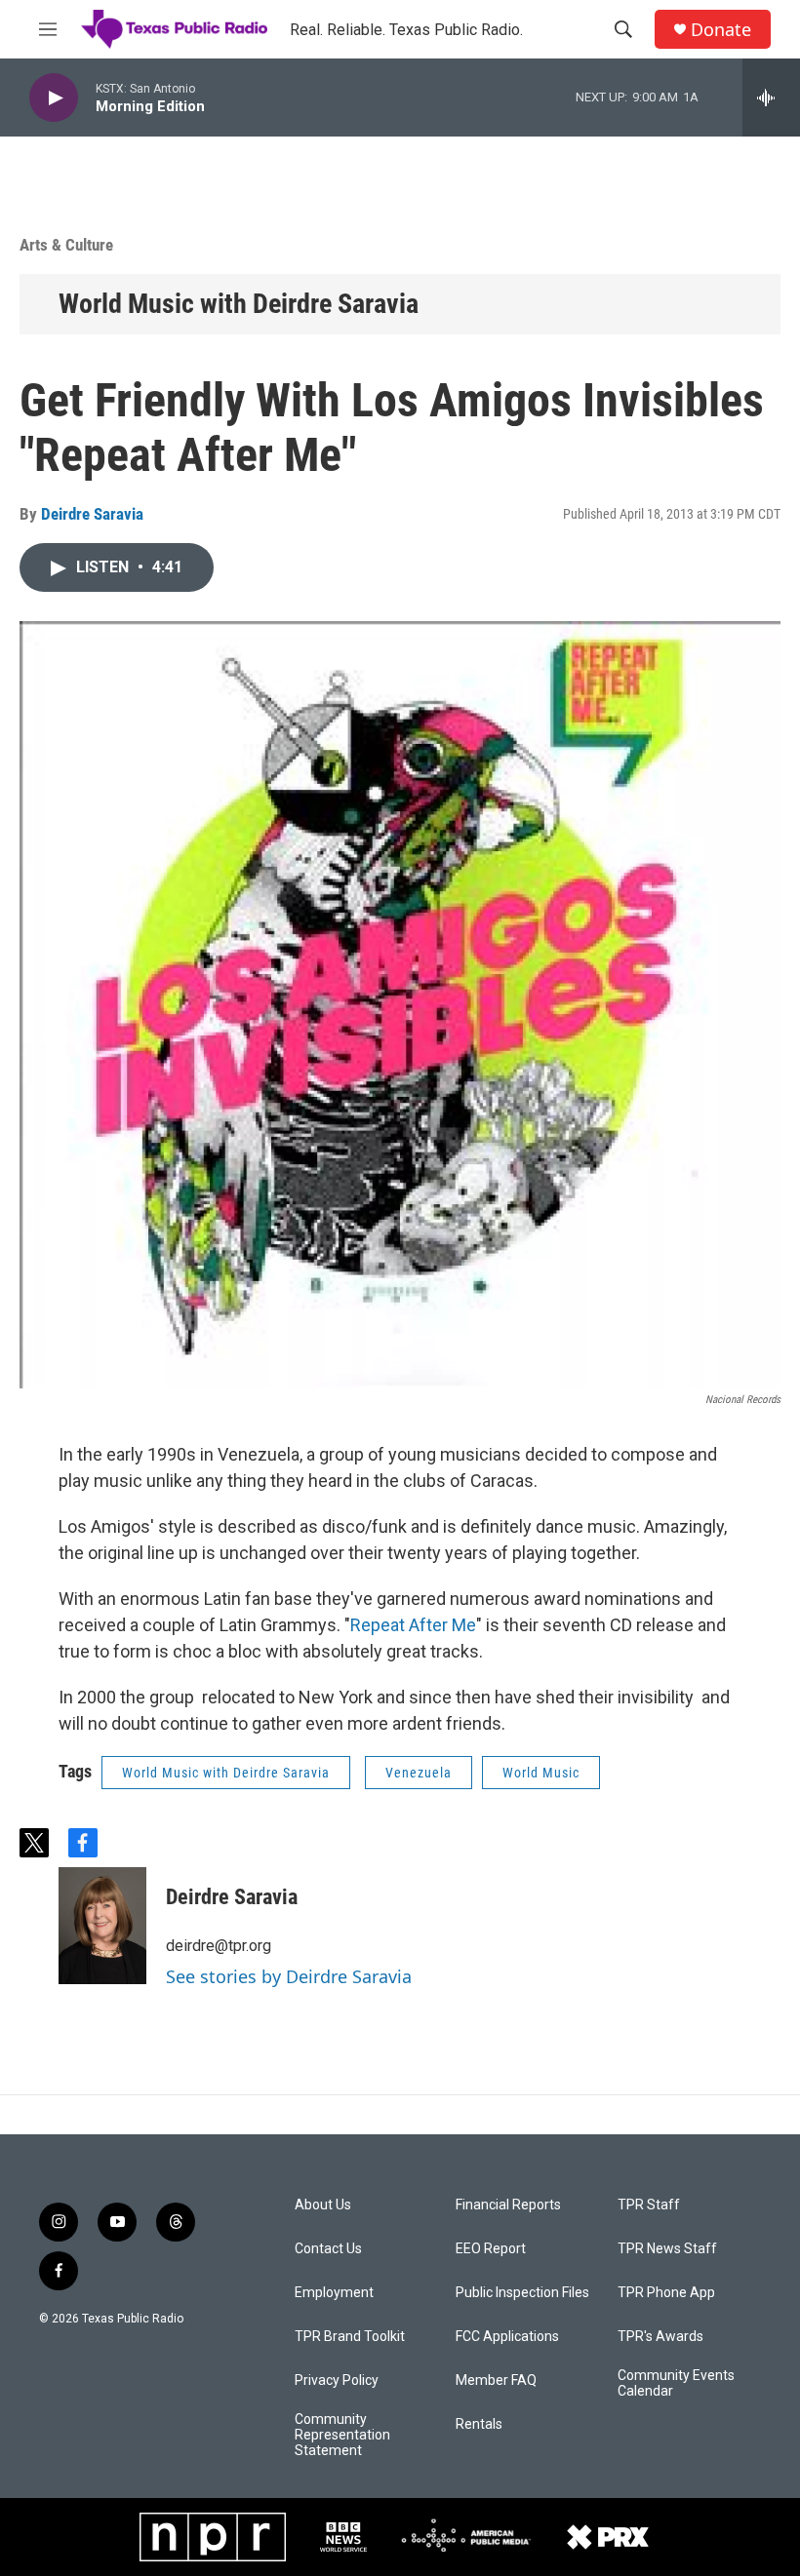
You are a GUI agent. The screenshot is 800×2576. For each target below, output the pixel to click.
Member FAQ (496, 2381)
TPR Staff (649, 2205)
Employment (334, 2293)
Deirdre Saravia (92, 514)
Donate (721, 30)
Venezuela (419, 1773)
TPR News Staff (667, 2249)
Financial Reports (508, 2205)
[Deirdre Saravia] (102, 1926)
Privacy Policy (337, 2381)
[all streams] (771, 98)
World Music (541, 1773)
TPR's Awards (660, 2337)
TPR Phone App (666, 2293)
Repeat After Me (413, 1625)
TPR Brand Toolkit (350, 2337)
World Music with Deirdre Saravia (239, 304)
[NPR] (213, 2537)
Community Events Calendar (676, 2383)
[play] (54, 98)
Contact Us (328, 2249)
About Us (323, 2205)
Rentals (479, 2424)
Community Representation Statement (342, 2435)
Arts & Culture (66, 245)
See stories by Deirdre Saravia (289, 1976)
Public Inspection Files (522, 2293)
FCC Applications (507, 2337)
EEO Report (491, 2249)
